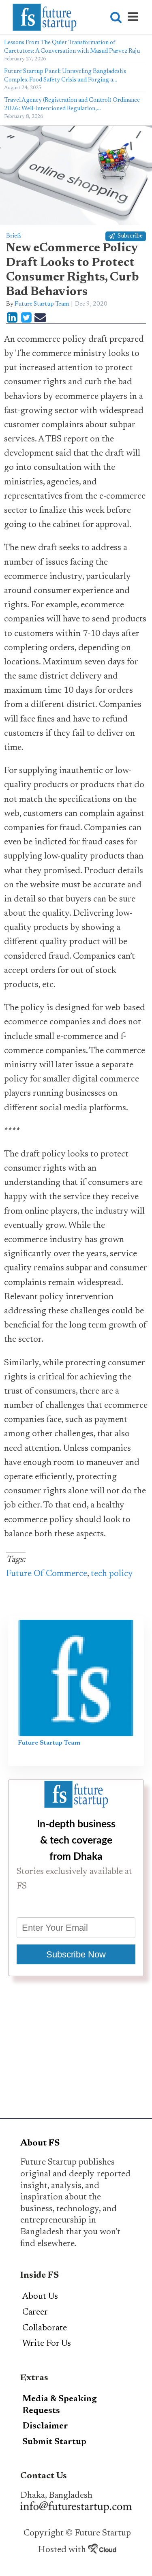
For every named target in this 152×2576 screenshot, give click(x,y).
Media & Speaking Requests (60, 2405)
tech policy (112, 1574)
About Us (40, 2297)
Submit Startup (54, 2442)
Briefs (14, 236)
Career (35, 2313)
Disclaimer (45, 2426)
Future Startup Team (42, 304)
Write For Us (47, 2344)
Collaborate (45, 2328)
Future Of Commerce (47, 1574)
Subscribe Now (76, 1954)
